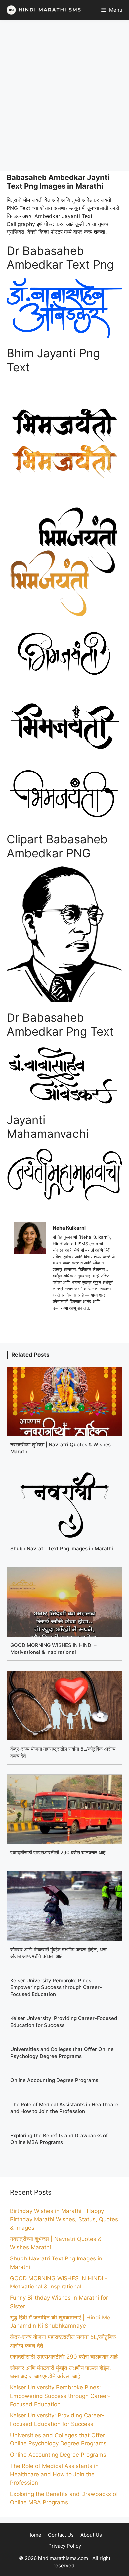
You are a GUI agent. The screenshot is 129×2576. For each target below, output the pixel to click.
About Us (91, 2535)
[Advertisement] (64, 95)
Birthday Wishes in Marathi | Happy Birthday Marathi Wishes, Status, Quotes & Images (64, 2219)
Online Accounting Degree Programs (58, 2455)
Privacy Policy (65, 2546)
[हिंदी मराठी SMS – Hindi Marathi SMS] (42, 10)
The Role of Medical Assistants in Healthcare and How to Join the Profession (54, 2474)
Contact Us (61, 2535)
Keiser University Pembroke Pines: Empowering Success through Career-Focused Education (60, 2396)
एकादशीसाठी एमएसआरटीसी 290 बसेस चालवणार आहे (64, 2357)
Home (34, 2535)
